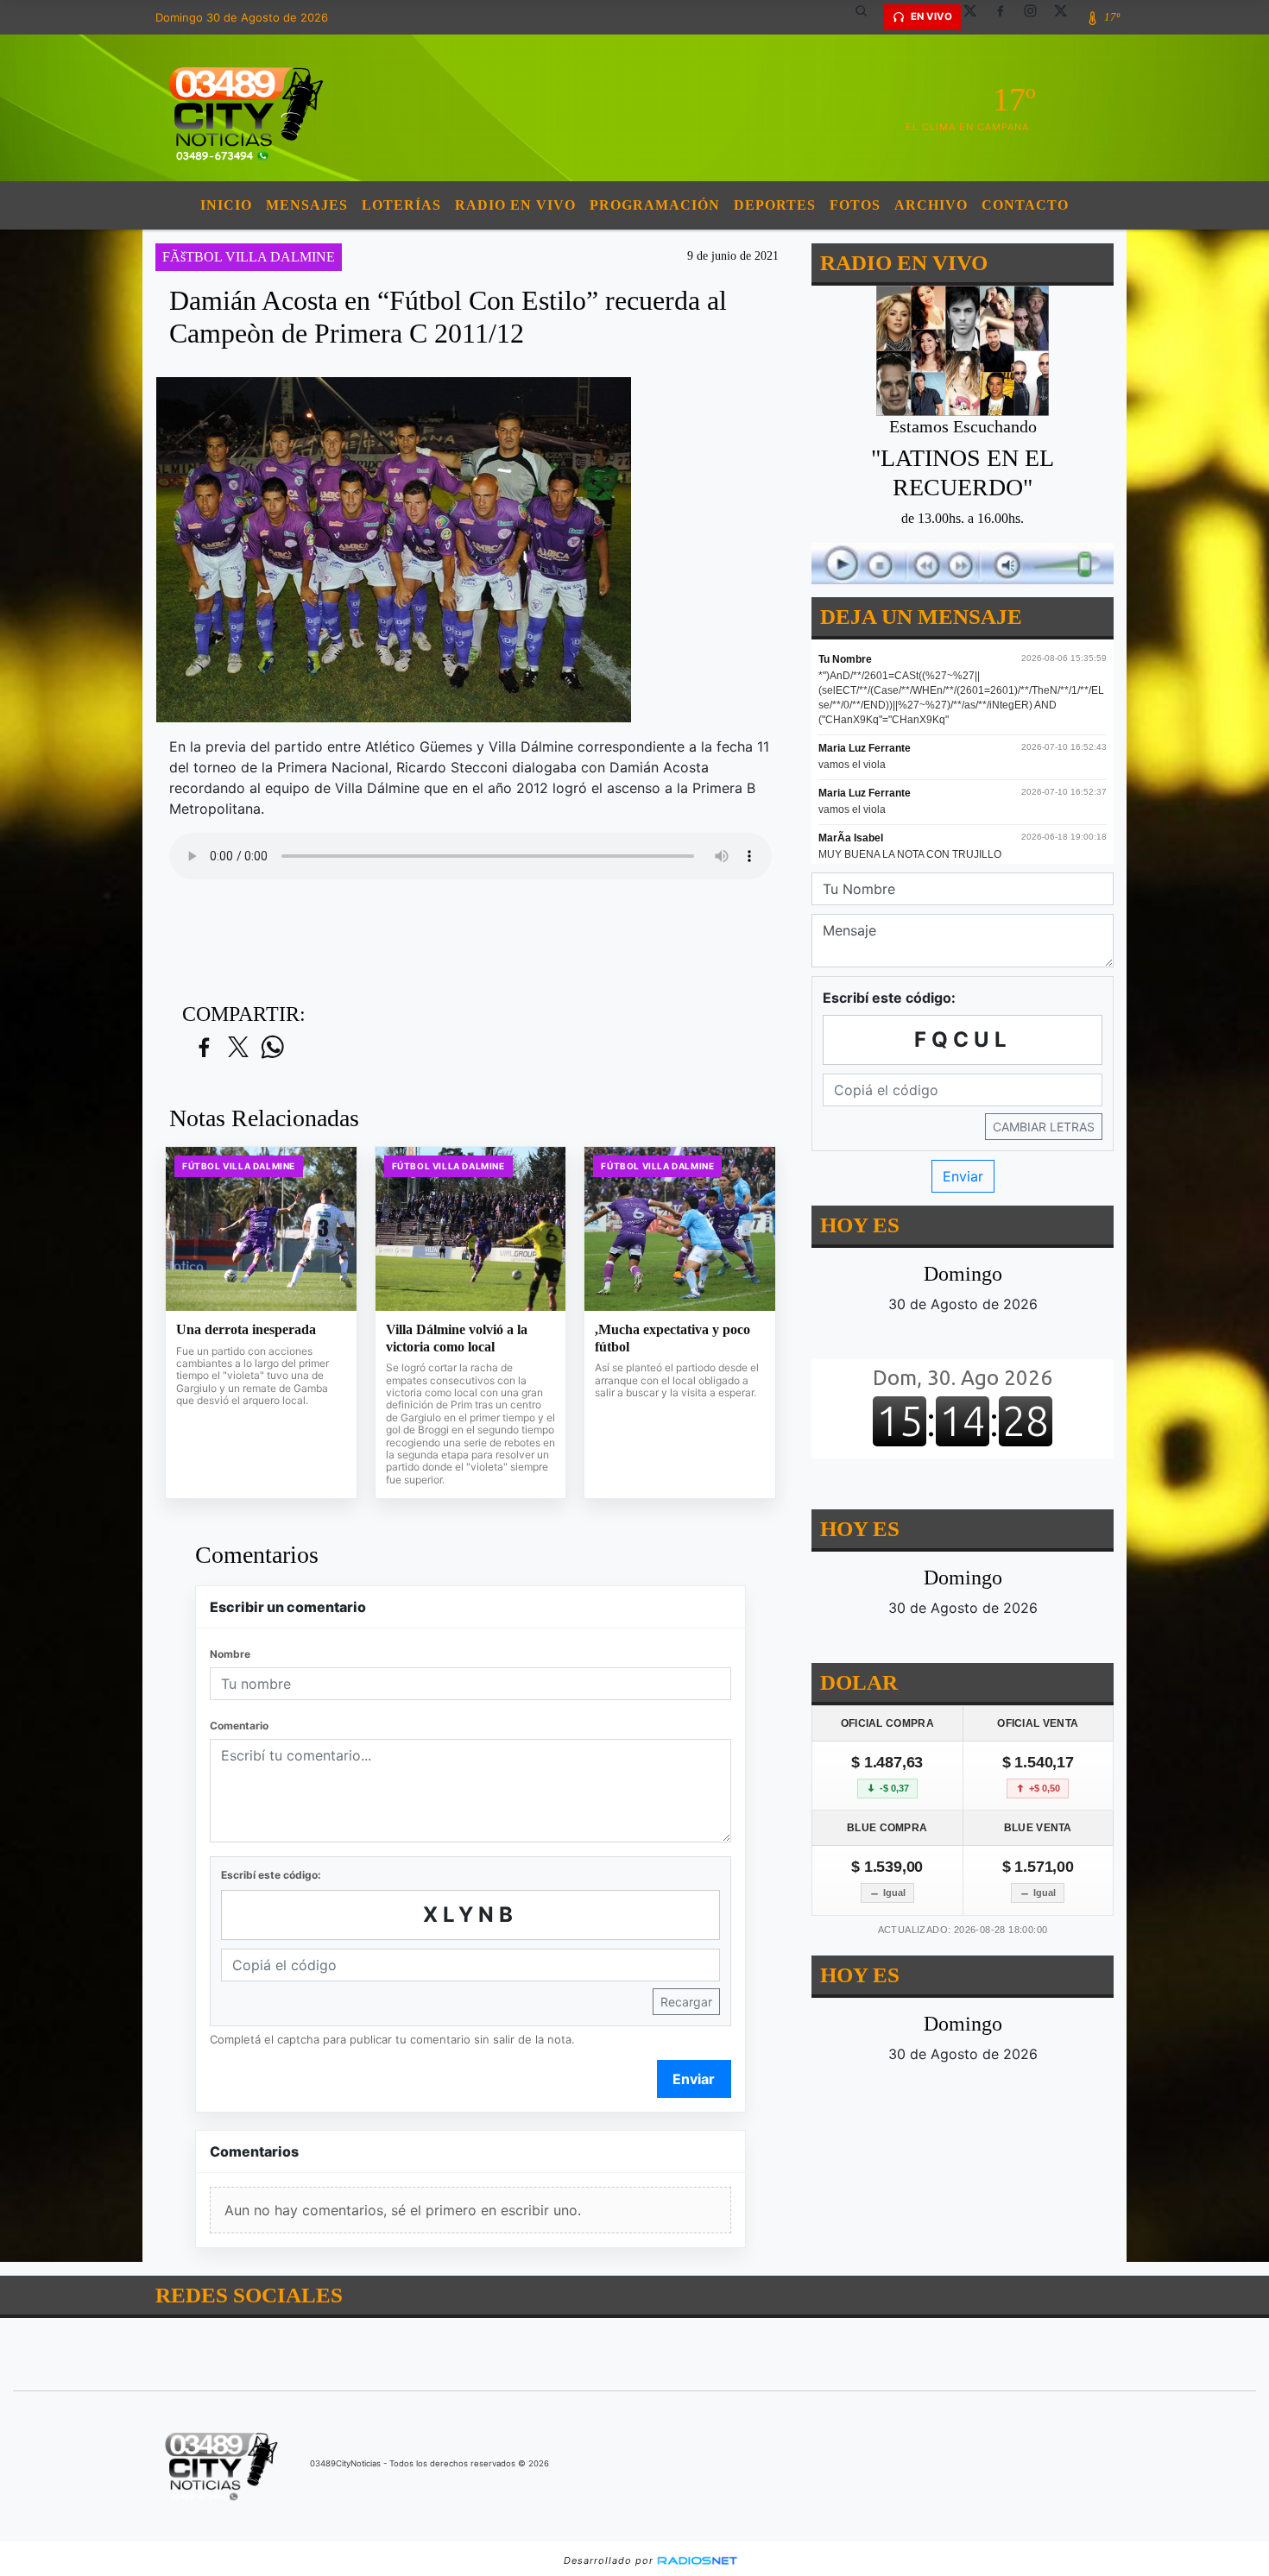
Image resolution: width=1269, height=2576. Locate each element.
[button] (868, 17)
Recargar (686, 2002)
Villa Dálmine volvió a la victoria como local (457, 1338)
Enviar (694, 2079)
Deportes (775, 205)
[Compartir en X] (238, 1048)
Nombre (230, 1654)
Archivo (931, 205)
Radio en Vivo (515, 205)
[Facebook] (1007, 17)
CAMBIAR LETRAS (1044, 1127)
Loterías (401, 205)
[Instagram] (1037, 17)
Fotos (855, 205)
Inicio (226, 205)
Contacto (1025, 205)
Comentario (239, 1726)
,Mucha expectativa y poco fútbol (672, 1338)
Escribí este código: (271, 1875)
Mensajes (307, 205)
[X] (976, 17)
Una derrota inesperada (246, 1329)
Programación (655, 205)
